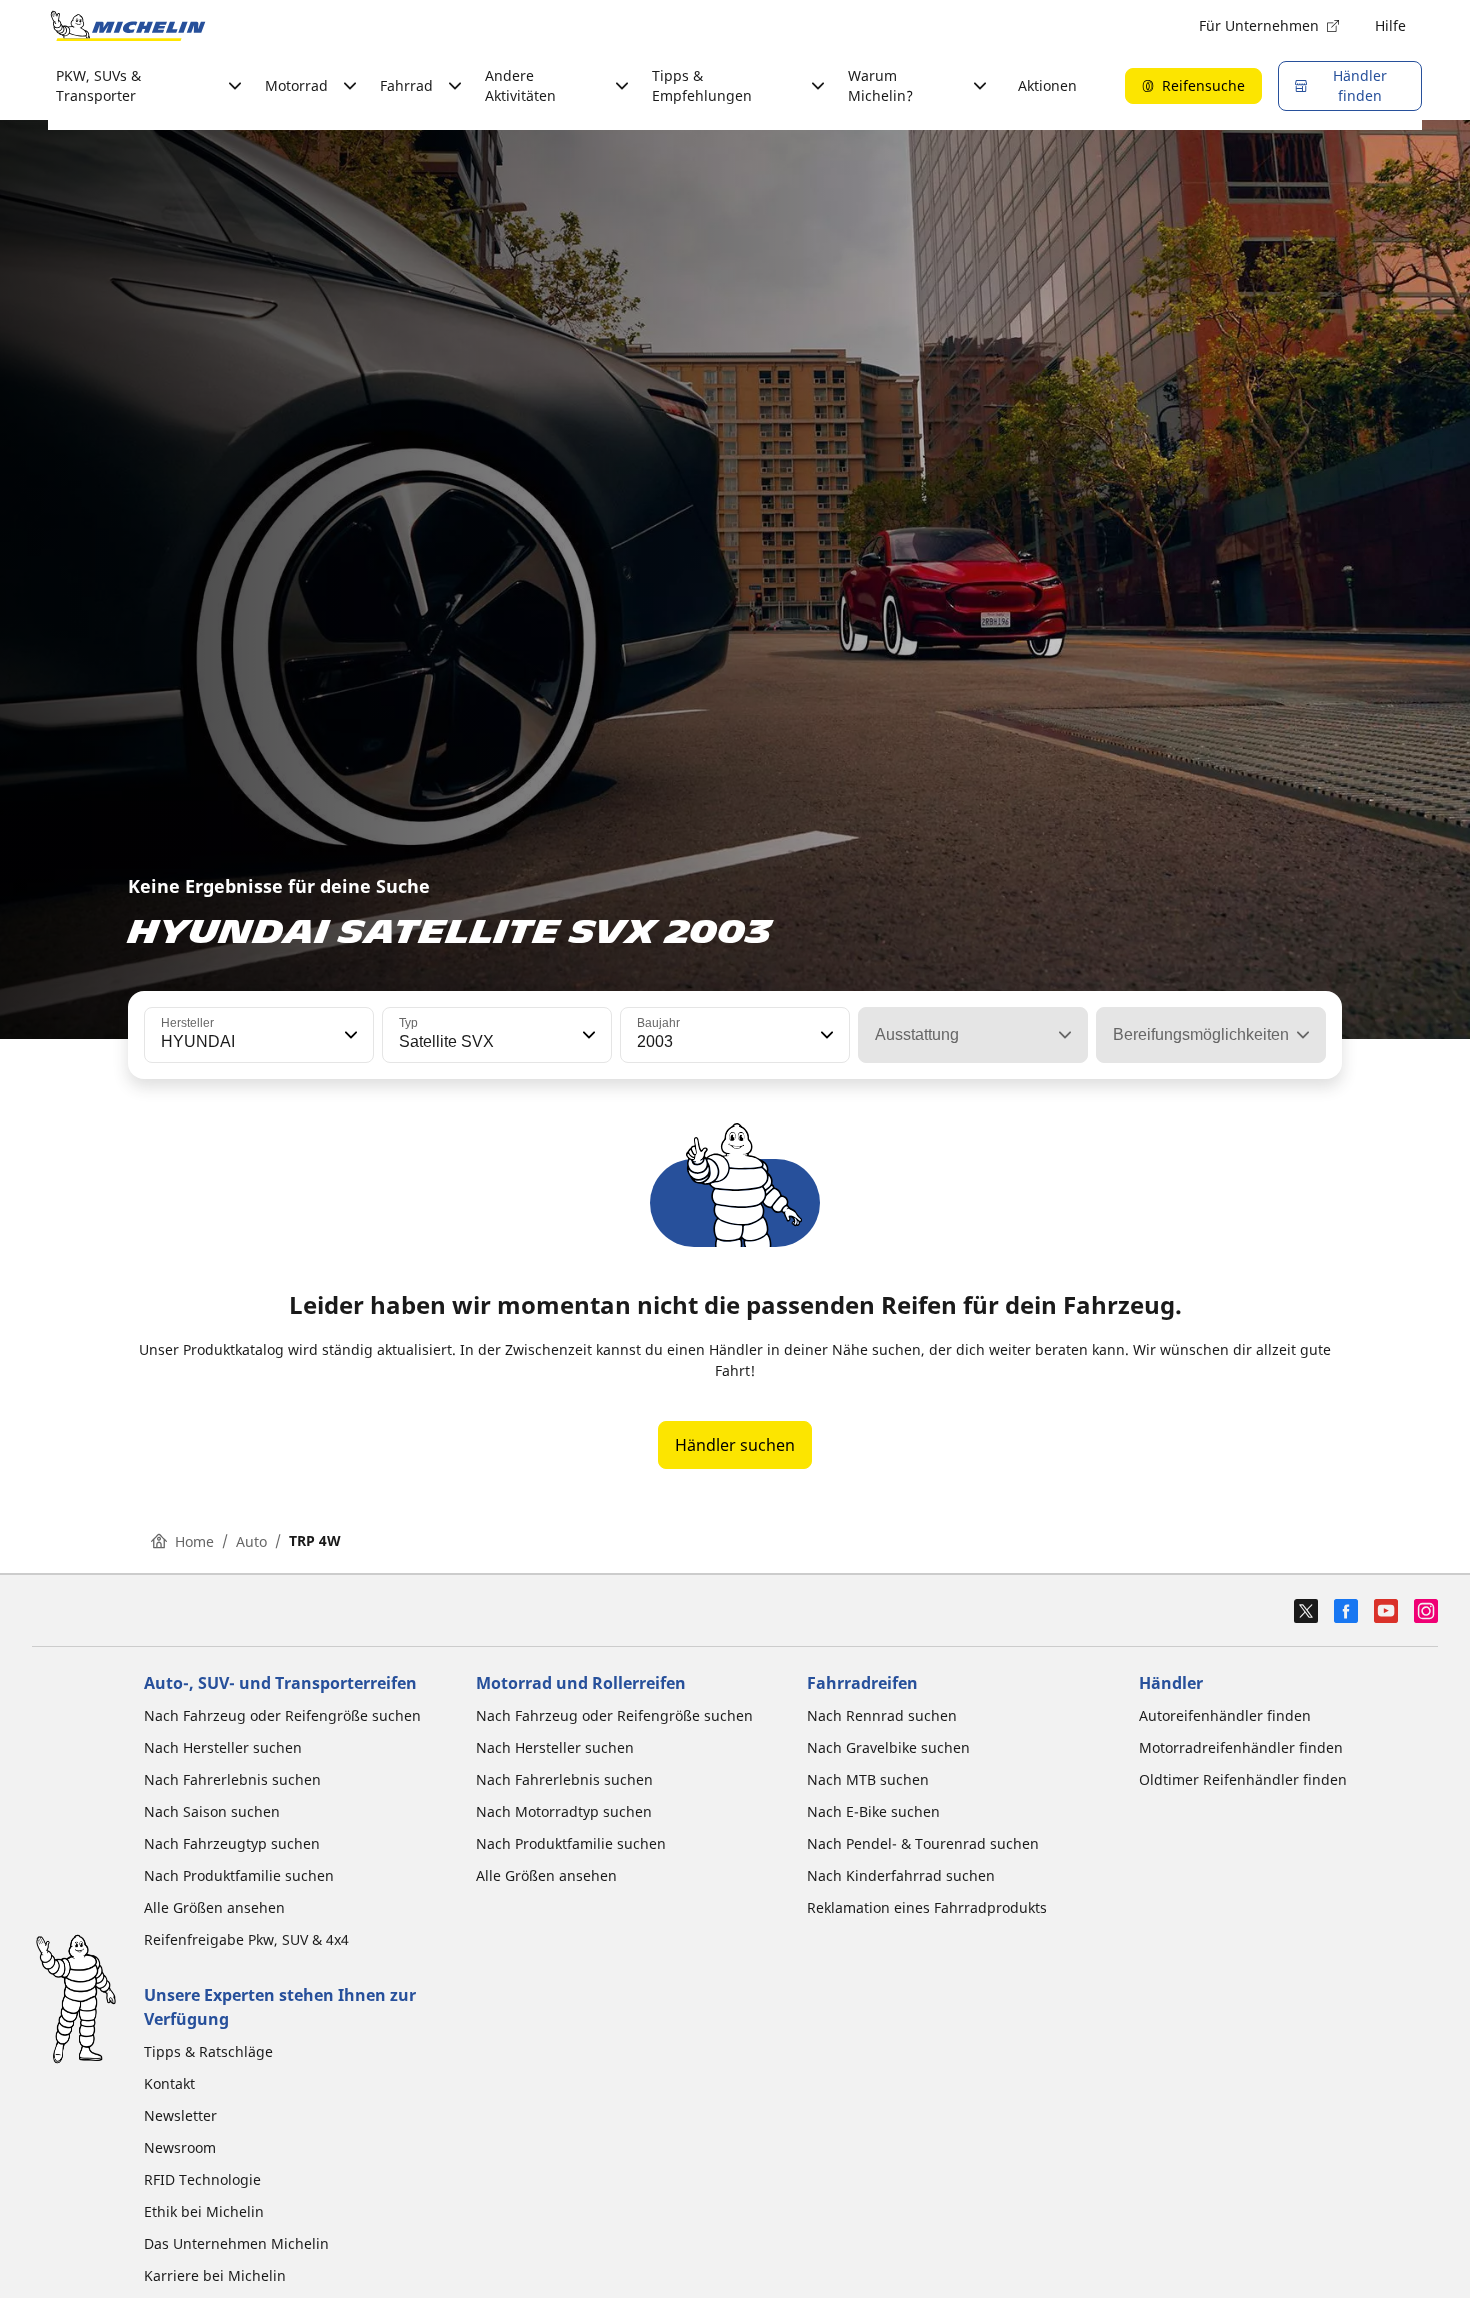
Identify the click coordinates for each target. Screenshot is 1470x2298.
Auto (251, 1541)
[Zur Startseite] (128, 26)
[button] (349, 1035)
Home (194, 1541)
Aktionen (1047, 85)
